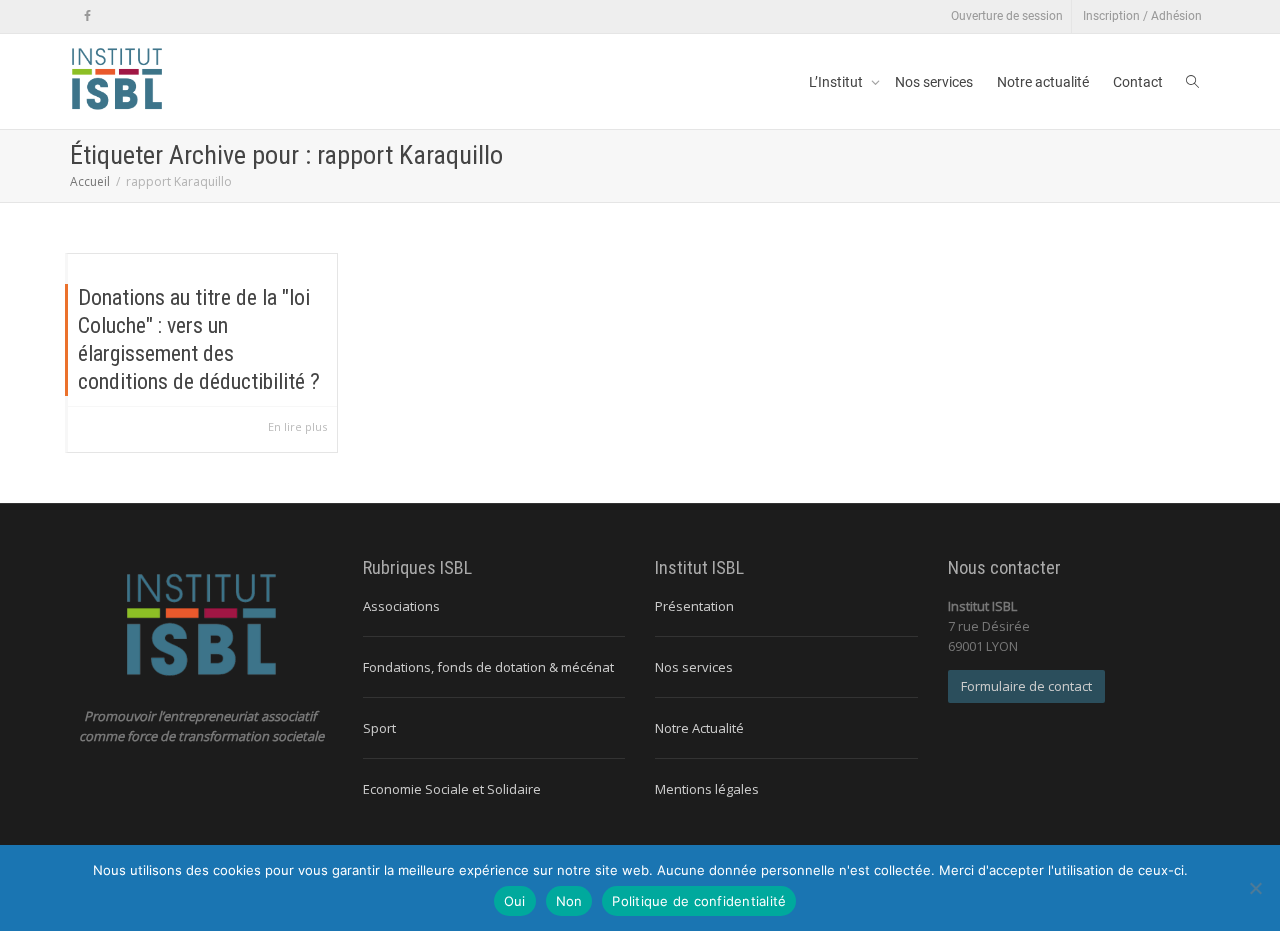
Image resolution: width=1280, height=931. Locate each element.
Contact (1138, 82)
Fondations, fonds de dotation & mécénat (488, 667)
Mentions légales (707, 789)
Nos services (934, 82)
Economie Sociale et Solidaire (452, 789)
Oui (515, 901)
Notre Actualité (699, 728)
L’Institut (837, 82)
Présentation (694, 606)
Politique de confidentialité (699, 901)
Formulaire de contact (1026, 686)
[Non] (1255, 888)
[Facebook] (87, 16)
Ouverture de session (1007, 16)
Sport (379, 728)
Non (569, 901)
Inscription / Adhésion (1142, 16)
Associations (401, 606)
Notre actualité (1043, 82)
